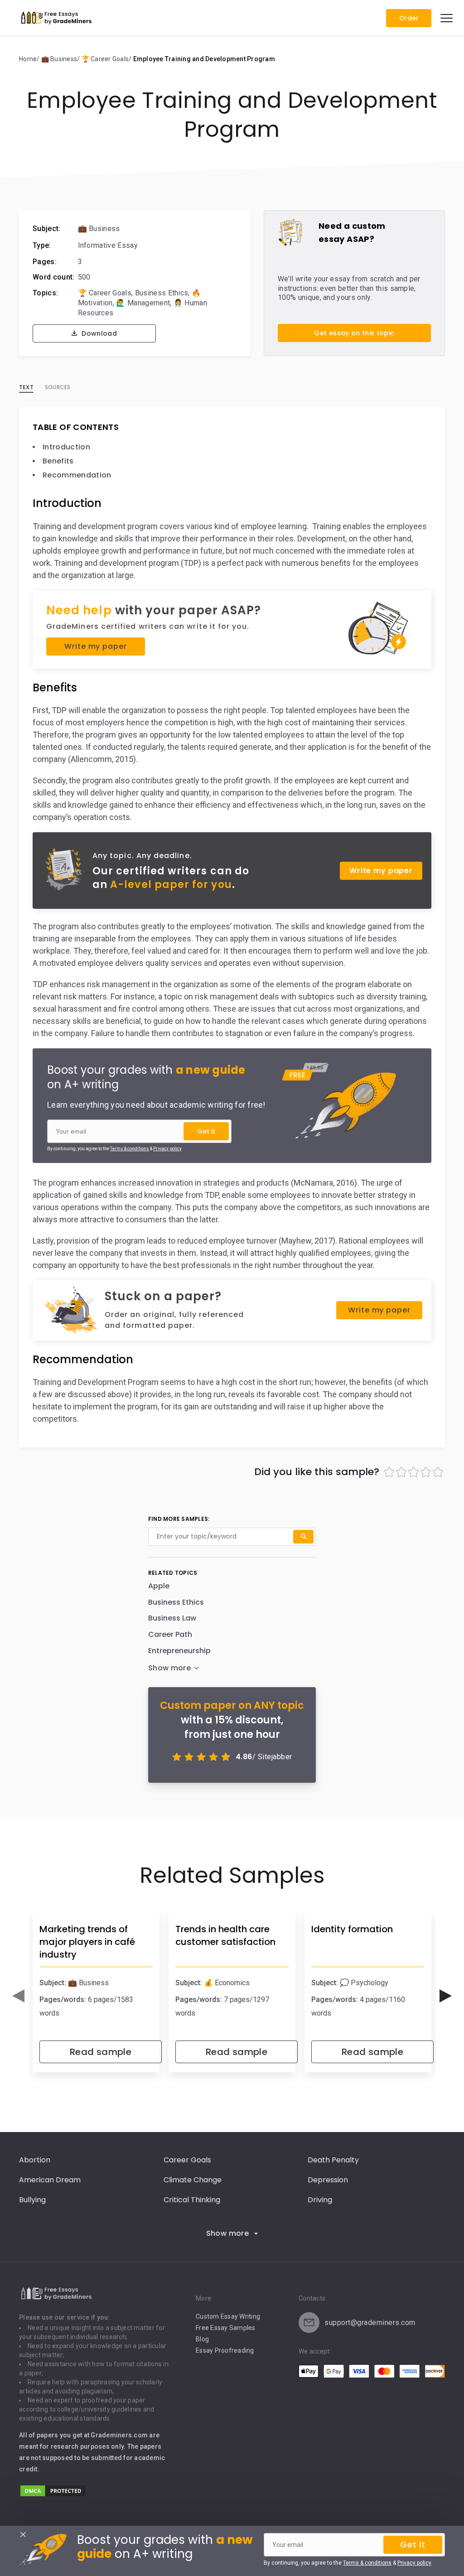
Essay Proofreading (225, 2350)
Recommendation (77, 475)
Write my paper (95, 646)
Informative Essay (108, 245)
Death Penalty (333, 2160)
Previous (18, 1996)
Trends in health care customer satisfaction (225, 1935)
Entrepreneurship (179, 1651)
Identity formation (352, 1929)
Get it (206, 1131)
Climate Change (193, 2180)
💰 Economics (227, 1983)
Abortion (35, 2160)
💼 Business (99, 229)
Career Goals (187, 2160)
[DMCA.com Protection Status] (53, 2495)
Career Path (170, 1634)
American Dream (50, 2180)
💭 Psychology (364, 1983)
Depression (328, 2180)
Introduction (66, 447)
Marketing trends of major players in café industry (87, 1942)
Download (98, 333)
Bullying (32, 2200)
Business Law (172, 1618)
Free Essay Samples (226, 2328)
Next (446, 1996)
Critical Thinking (192, 2200)
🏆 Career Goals (105, 293)
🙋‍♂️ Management (143, 303)
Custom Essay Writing (228, 2316)
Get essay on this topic (354, 333)
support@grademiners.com (370, 2323)
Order (409, 18)
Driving (320, 2200)
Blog (202, 2339)
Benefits (58, 461)
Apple (159, 1586)
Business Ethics (162, 293)
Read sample (101, 2052)
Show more (228, 2233)
